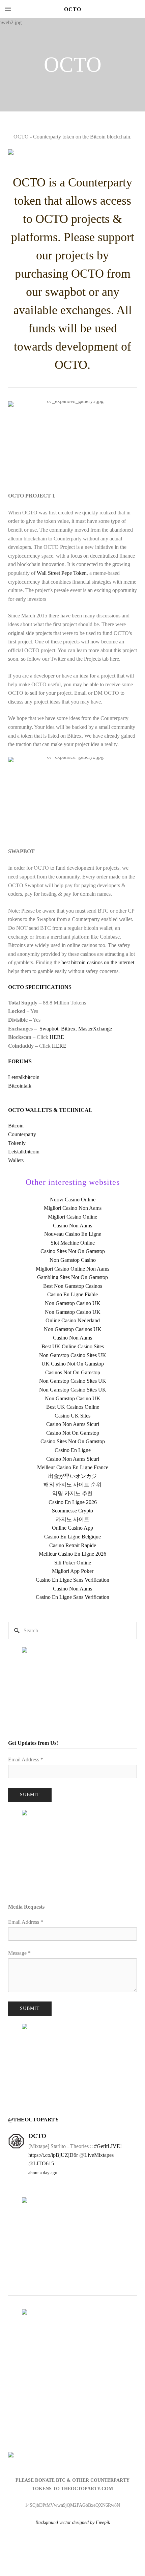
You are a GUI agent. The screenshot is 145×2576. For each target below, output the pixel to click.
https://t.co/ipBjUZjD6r (53, 2155)
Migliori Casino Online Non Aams (72, 1269)
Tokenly (17, 1143)
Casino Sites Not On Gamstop (73, 1251)
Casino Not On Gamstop (73, 1433)
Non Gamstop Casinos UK (73, 1329)
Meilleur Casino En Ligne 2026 (72, 1554)
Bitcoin (16, 1126)
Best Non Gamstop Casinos (73, 1286)
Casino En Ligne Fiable (72, 1294)
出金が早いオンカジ (72, 1476)
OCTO (73, 9)
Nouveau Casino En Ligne (73, 1234)
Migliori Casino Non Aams (73, 1208)
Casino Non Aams (72, 1226)
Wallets (16, 1160)
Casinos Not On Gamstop (73, 1372)
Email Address (26, 1759)
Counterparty (22, 1134)
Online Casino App (72, 1528)
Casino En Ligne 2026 (73, 1502)
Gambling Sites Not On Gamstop (72, 1277)
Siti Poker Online (73, 1563)
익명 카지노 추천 (72, 1493)
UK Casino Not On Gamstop (73, 1364)
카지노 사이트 (72, 1519)
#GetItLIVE (107, 2146)
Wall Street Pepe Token (62, 573)
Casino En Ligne (73, 1450)
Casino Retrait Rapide (73, 1545)
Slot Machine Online (73, 1243)
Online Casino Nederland (73, 1320)
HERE (57, 1037)
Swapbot (49, 1029)
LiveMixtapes (99, 2155)
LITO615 (44, 2163)
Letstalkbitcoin (24, 1077)
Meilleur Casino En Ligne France (73, 1467)
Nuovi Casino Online (73, 1200)
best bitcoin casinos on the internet (98, 962)
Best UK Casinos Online (73, 1407)
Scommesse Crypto (72, 1511)
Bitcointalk (20, 1086)
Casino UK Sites (72, 1416)
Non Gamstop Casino (73, 1260)
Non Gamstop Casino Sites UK (73, 1355)
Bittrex (68, 1029)
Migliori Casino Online (72, 1217)
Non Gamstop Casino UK (73, 1303)
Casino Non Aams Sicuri (73, 1424)
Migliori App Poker (73, 1571)
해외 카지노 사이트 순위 (72, 1485)
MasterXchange (95, 1029)
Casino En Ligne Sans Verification (72, 1580)
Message (19, 1953)
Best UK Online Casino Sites (73, 1346)
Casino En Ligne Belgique (72, 1537)
